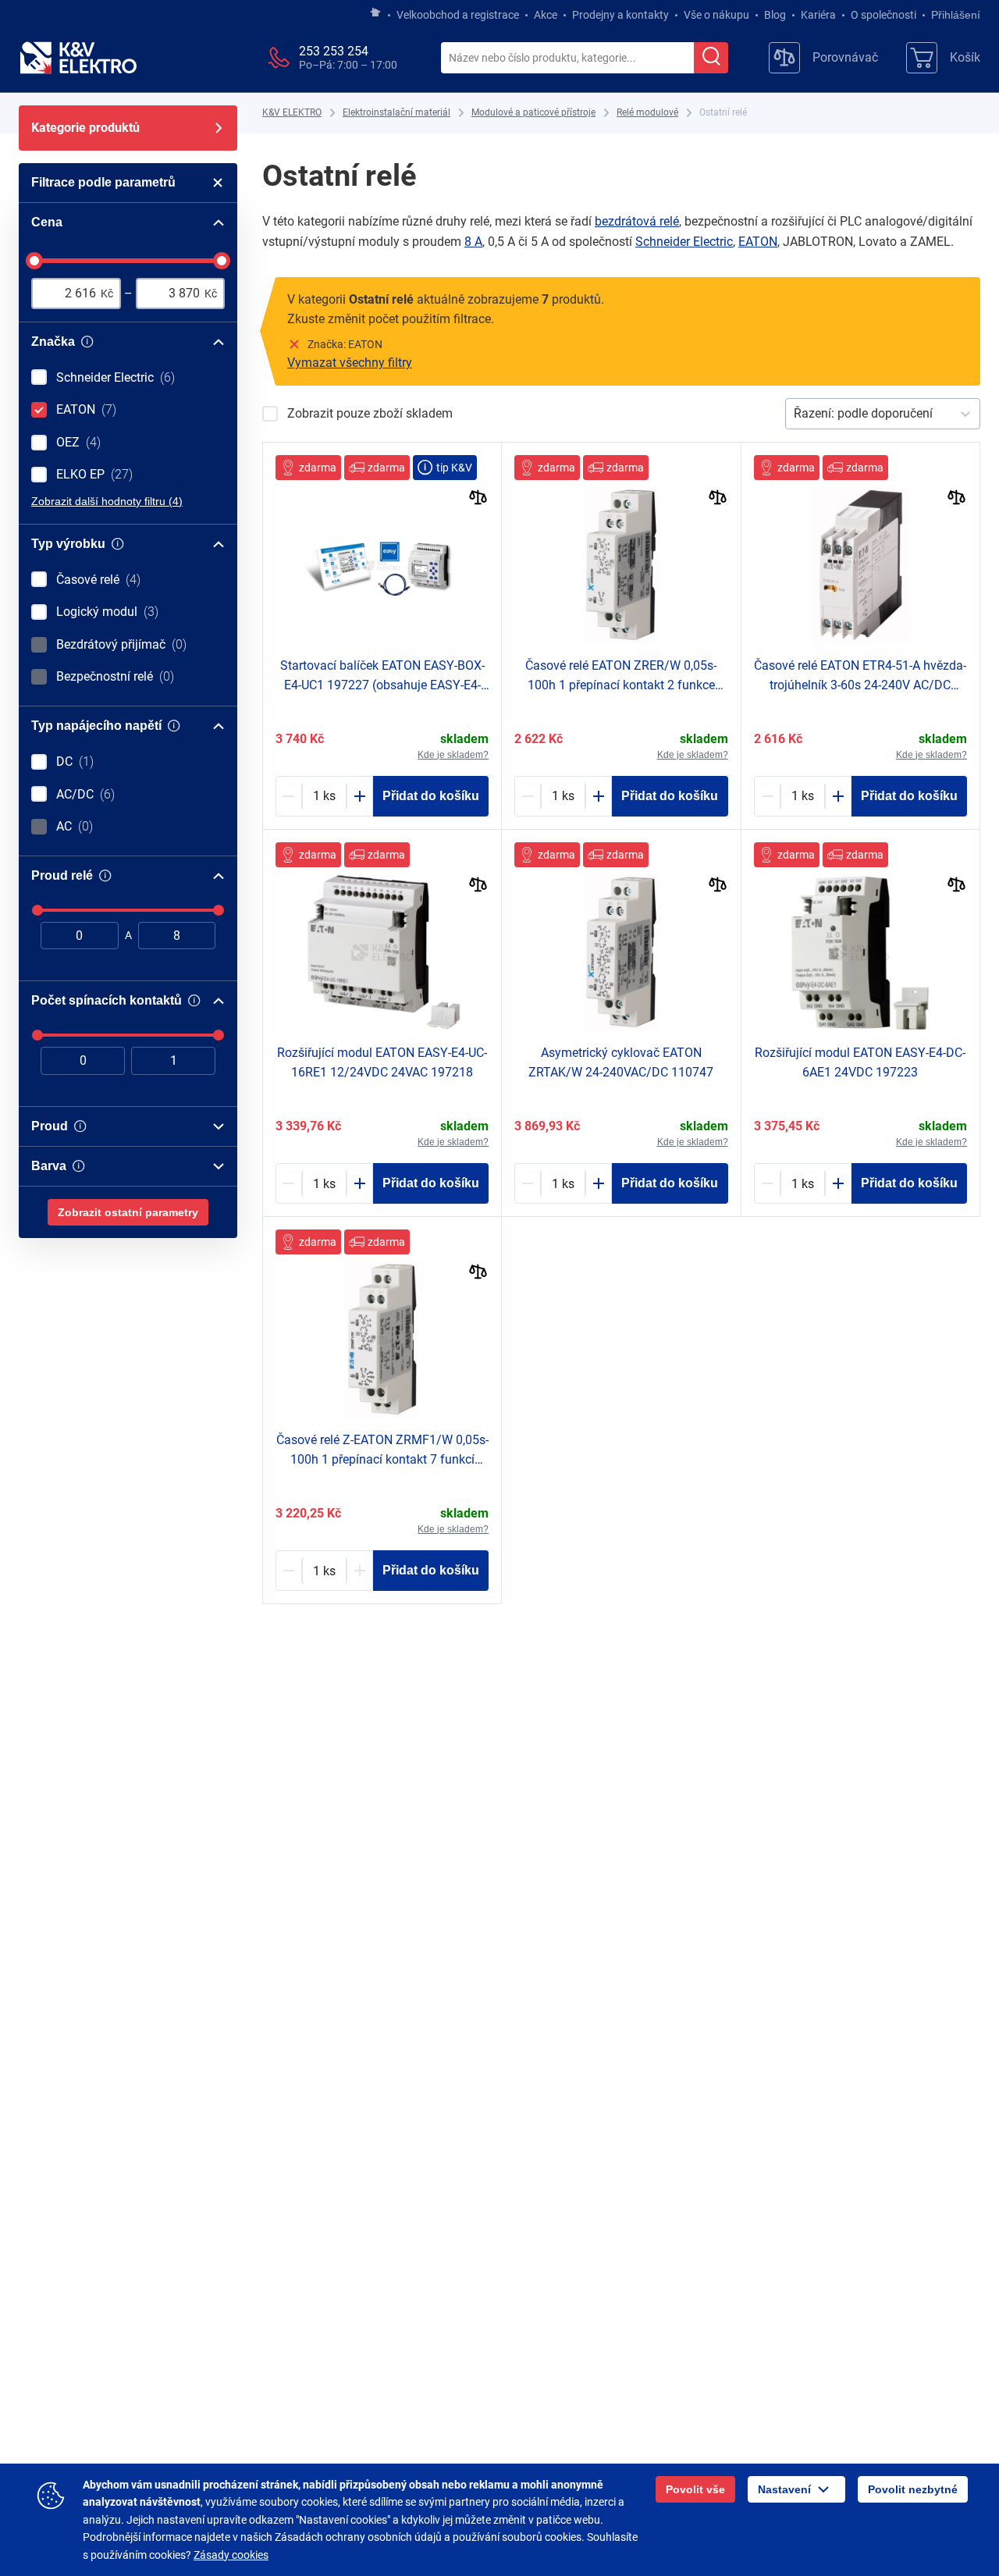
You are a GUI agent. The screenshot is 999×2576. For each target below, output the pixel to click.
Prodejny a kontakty (620, 15)
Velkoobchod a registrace (458, 15)
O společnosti (883, 15)
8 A (473, 242)
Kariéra (818, 15)
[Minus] (289, 796)
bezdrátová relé (637, 221)
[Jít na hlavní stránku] (375, 13)
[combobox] (567, 59)
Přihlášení (956, 15)
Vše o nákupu (716, 15)
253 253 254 (334, 51)
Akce (546, 15)
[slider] (34, 261)
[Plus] (360, 796)
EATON (758, 242)
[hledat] (711, 58)
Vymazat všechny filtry (350, 363)
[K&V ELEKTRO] (78, 58)
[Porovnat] (478, 499)
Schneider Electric (684, 242)
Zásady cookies (231, 2555)
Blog (775, 15)
